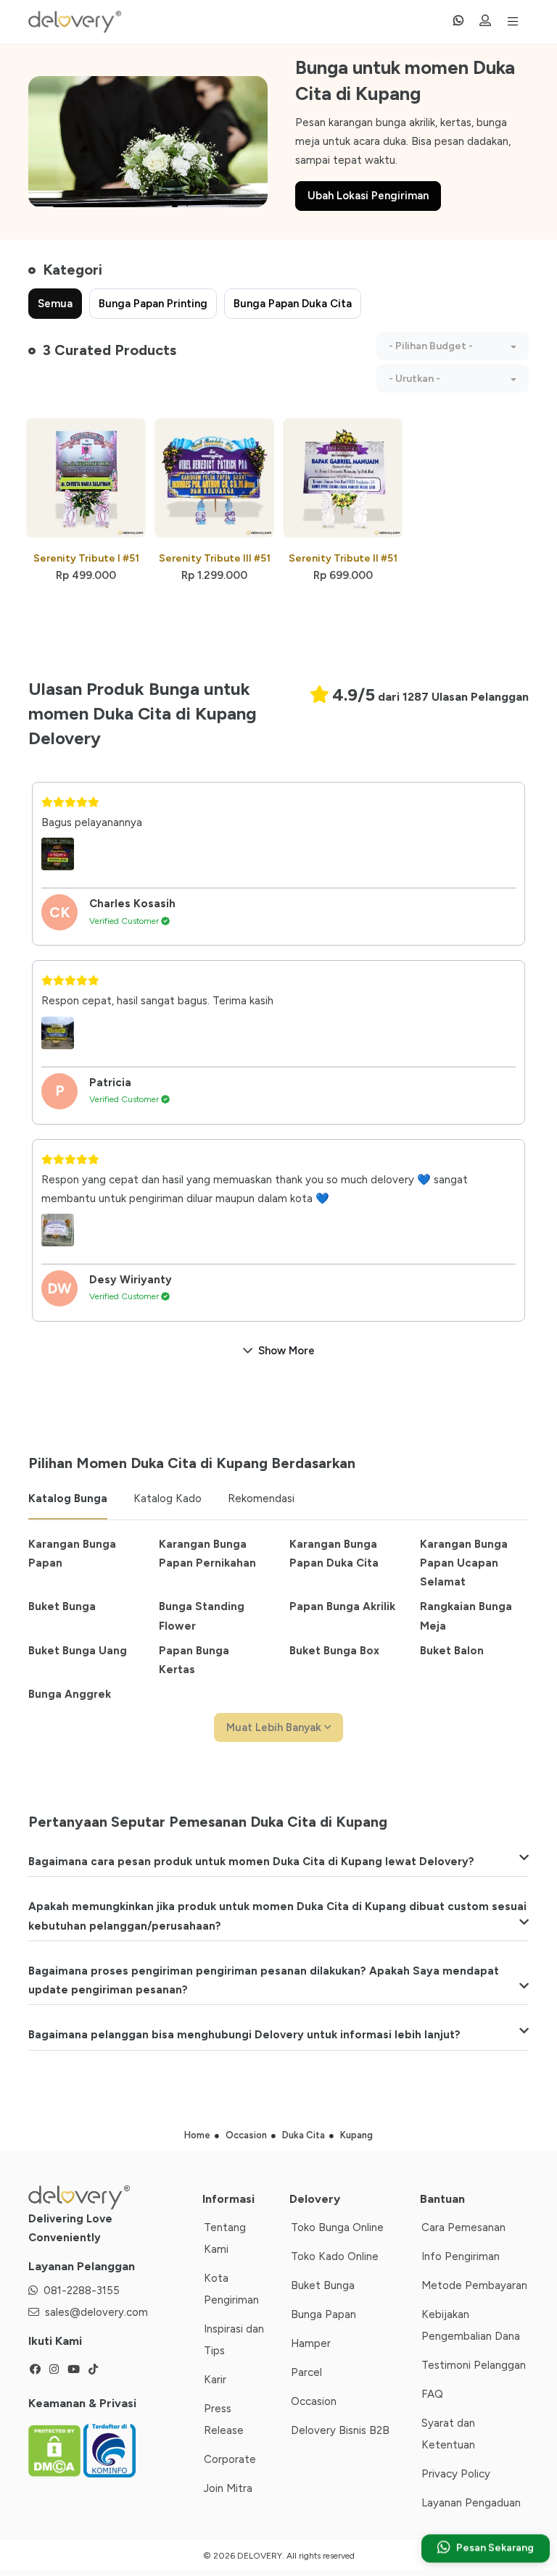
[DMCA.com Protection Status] (56, 2450)
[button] (453, 346)
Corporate (230, 2459)
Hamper (311, 2343)
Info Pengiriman (461, 2256)
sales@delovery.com (96, 2312)
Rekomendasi (261, 1499)
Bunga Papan (323, 2314)
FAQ (432, 2394)
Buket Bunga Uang (78, 1651)
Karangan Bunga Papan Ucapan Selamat (464, 1563)
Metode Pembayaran (474, 2285)
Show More (286, 1351)
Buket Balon (452, 1651)
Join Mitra (228, 2488)
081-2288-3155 (82, 2291)
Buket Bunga (62, 1606)
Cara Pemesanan (463, 2227)
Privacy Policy (456, 2474)
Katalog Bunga (68, 1499)
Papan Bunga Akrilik (342, 1606)
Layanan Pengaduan (471, 2503)
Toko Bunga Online (337, 2227)
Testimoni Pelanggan (474, 2365)
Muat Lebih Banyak (275, 1727)
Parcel (306, 2372)
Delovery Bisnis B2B (340, 2430)
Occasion (314, 2401)
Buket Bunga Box (334, 1651)
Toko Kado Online (335, 2256)
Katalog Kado (168, 1499)
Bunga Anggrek (70, 1694)
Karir (215, 2380)
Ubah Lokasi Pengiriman (368, 196)
